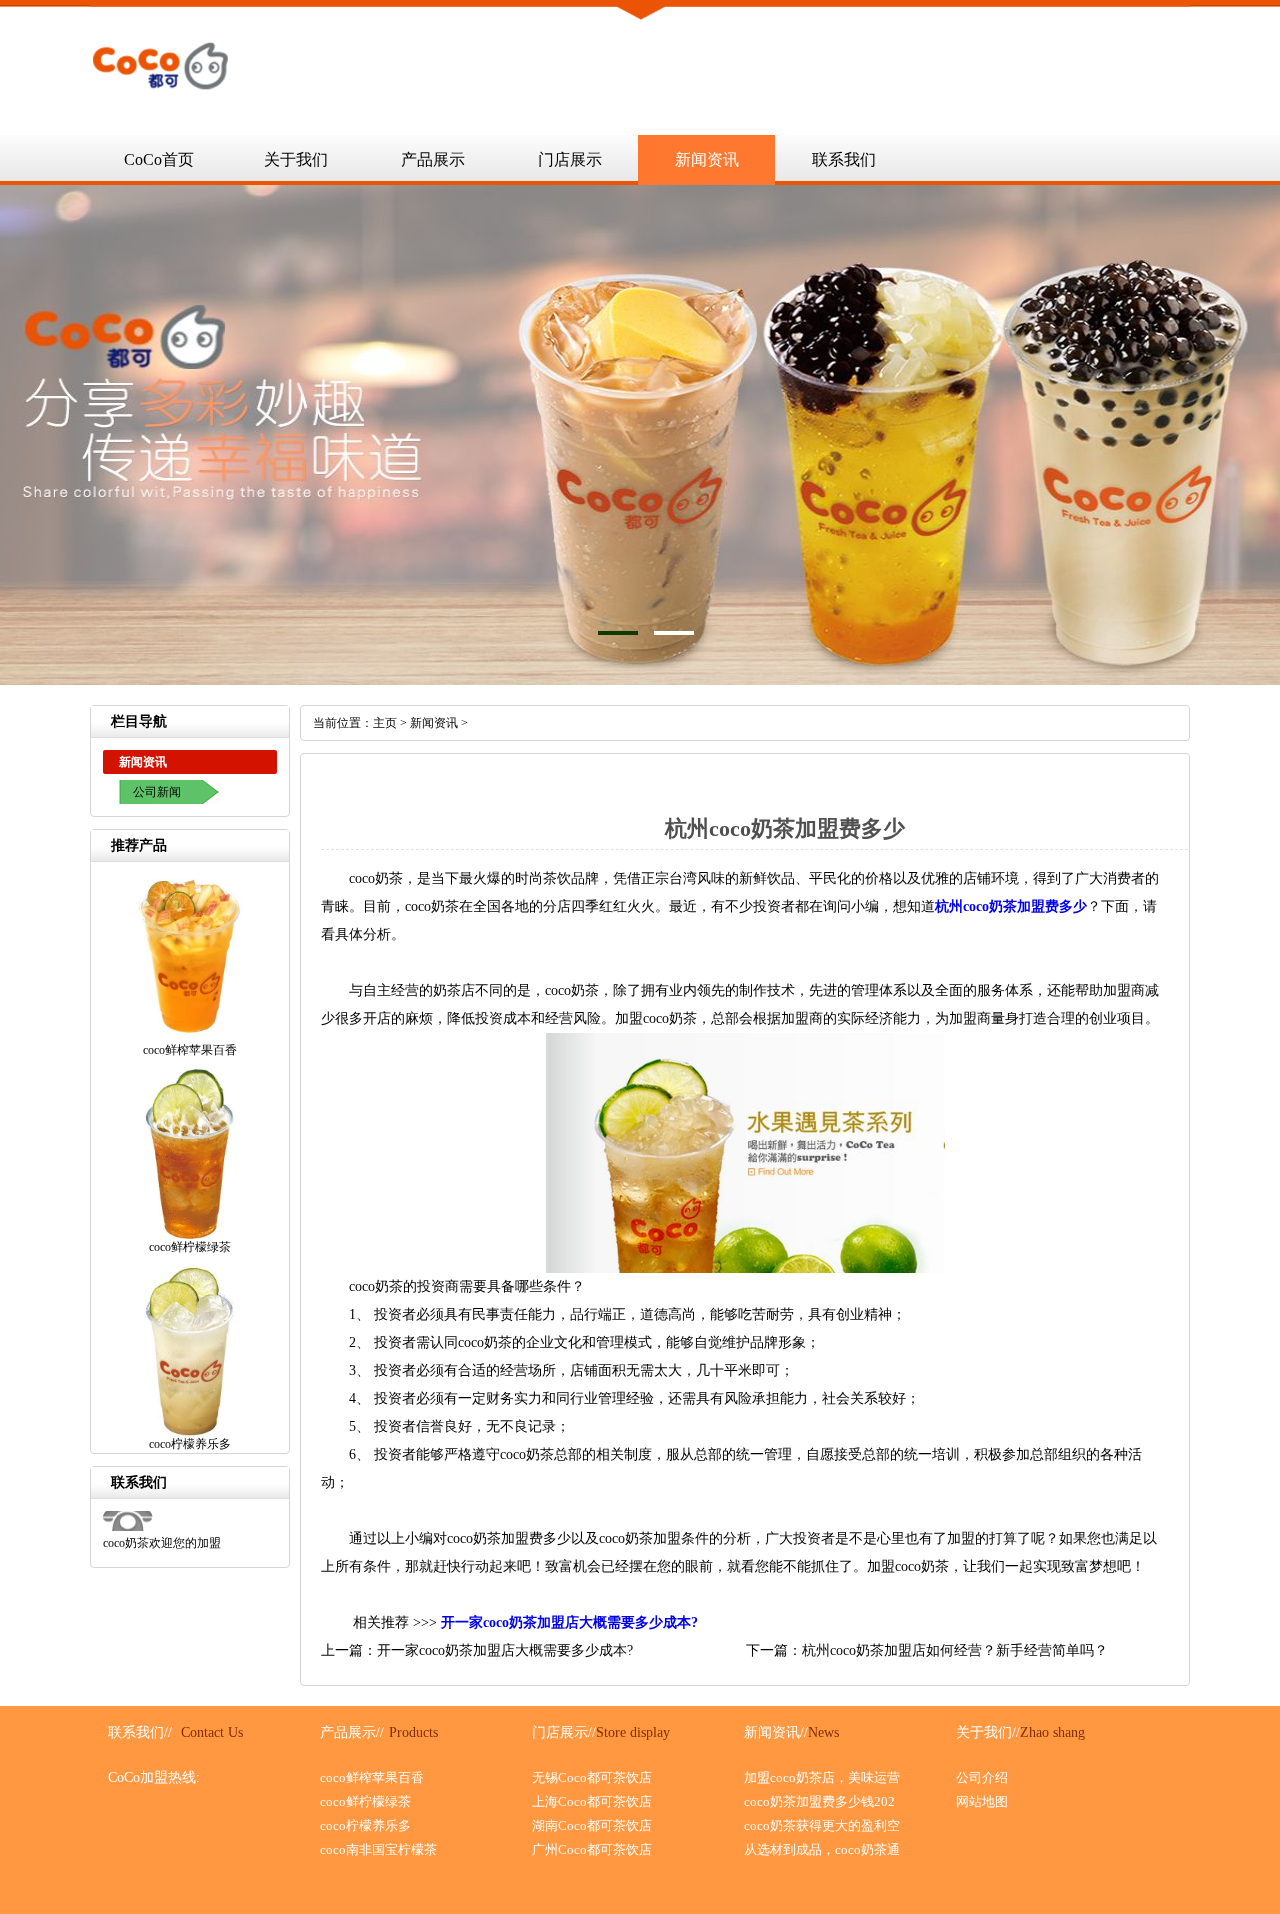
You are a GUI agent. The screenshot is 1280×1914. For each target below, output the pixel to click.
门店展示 (570, 159)
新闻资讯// (776, 1732)
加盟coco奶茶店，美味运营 (822, 1777)
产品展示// (352, 1732)
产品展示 (433, 159)
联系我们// (140, 1732)
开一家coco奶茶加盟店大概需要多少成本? (569, 1622)
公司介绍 (982, 1777)
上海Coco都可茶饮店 (592, 1801)
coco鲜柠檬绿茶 (365, 1801)
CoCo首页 (159, 159)
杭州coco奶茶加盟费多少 (1011, 906)
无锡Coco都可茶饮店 (592, 1777)
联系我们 (844, 159)
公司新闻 (157, 792)
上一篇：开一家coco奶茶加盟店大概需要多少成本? (477, 1650)
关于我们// (988, 1732)
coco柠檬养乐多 (365, 1825)
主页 (385, 723)
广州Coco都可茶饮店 (592, 1849)
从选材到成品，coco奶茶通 (822, 1849)
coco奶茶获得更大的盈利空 (822, 1825)
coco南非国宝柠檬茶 (378, 1849)
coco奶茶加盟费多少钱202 (819, 1801)
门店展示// (564, 1732)
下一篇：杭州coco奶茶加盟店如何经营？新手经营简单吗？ (927, 1650)
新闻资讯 (707, 159)
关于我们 (296, 159)
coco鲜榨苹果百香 (372, 1777)
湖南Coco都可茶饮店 (592, 1825)
